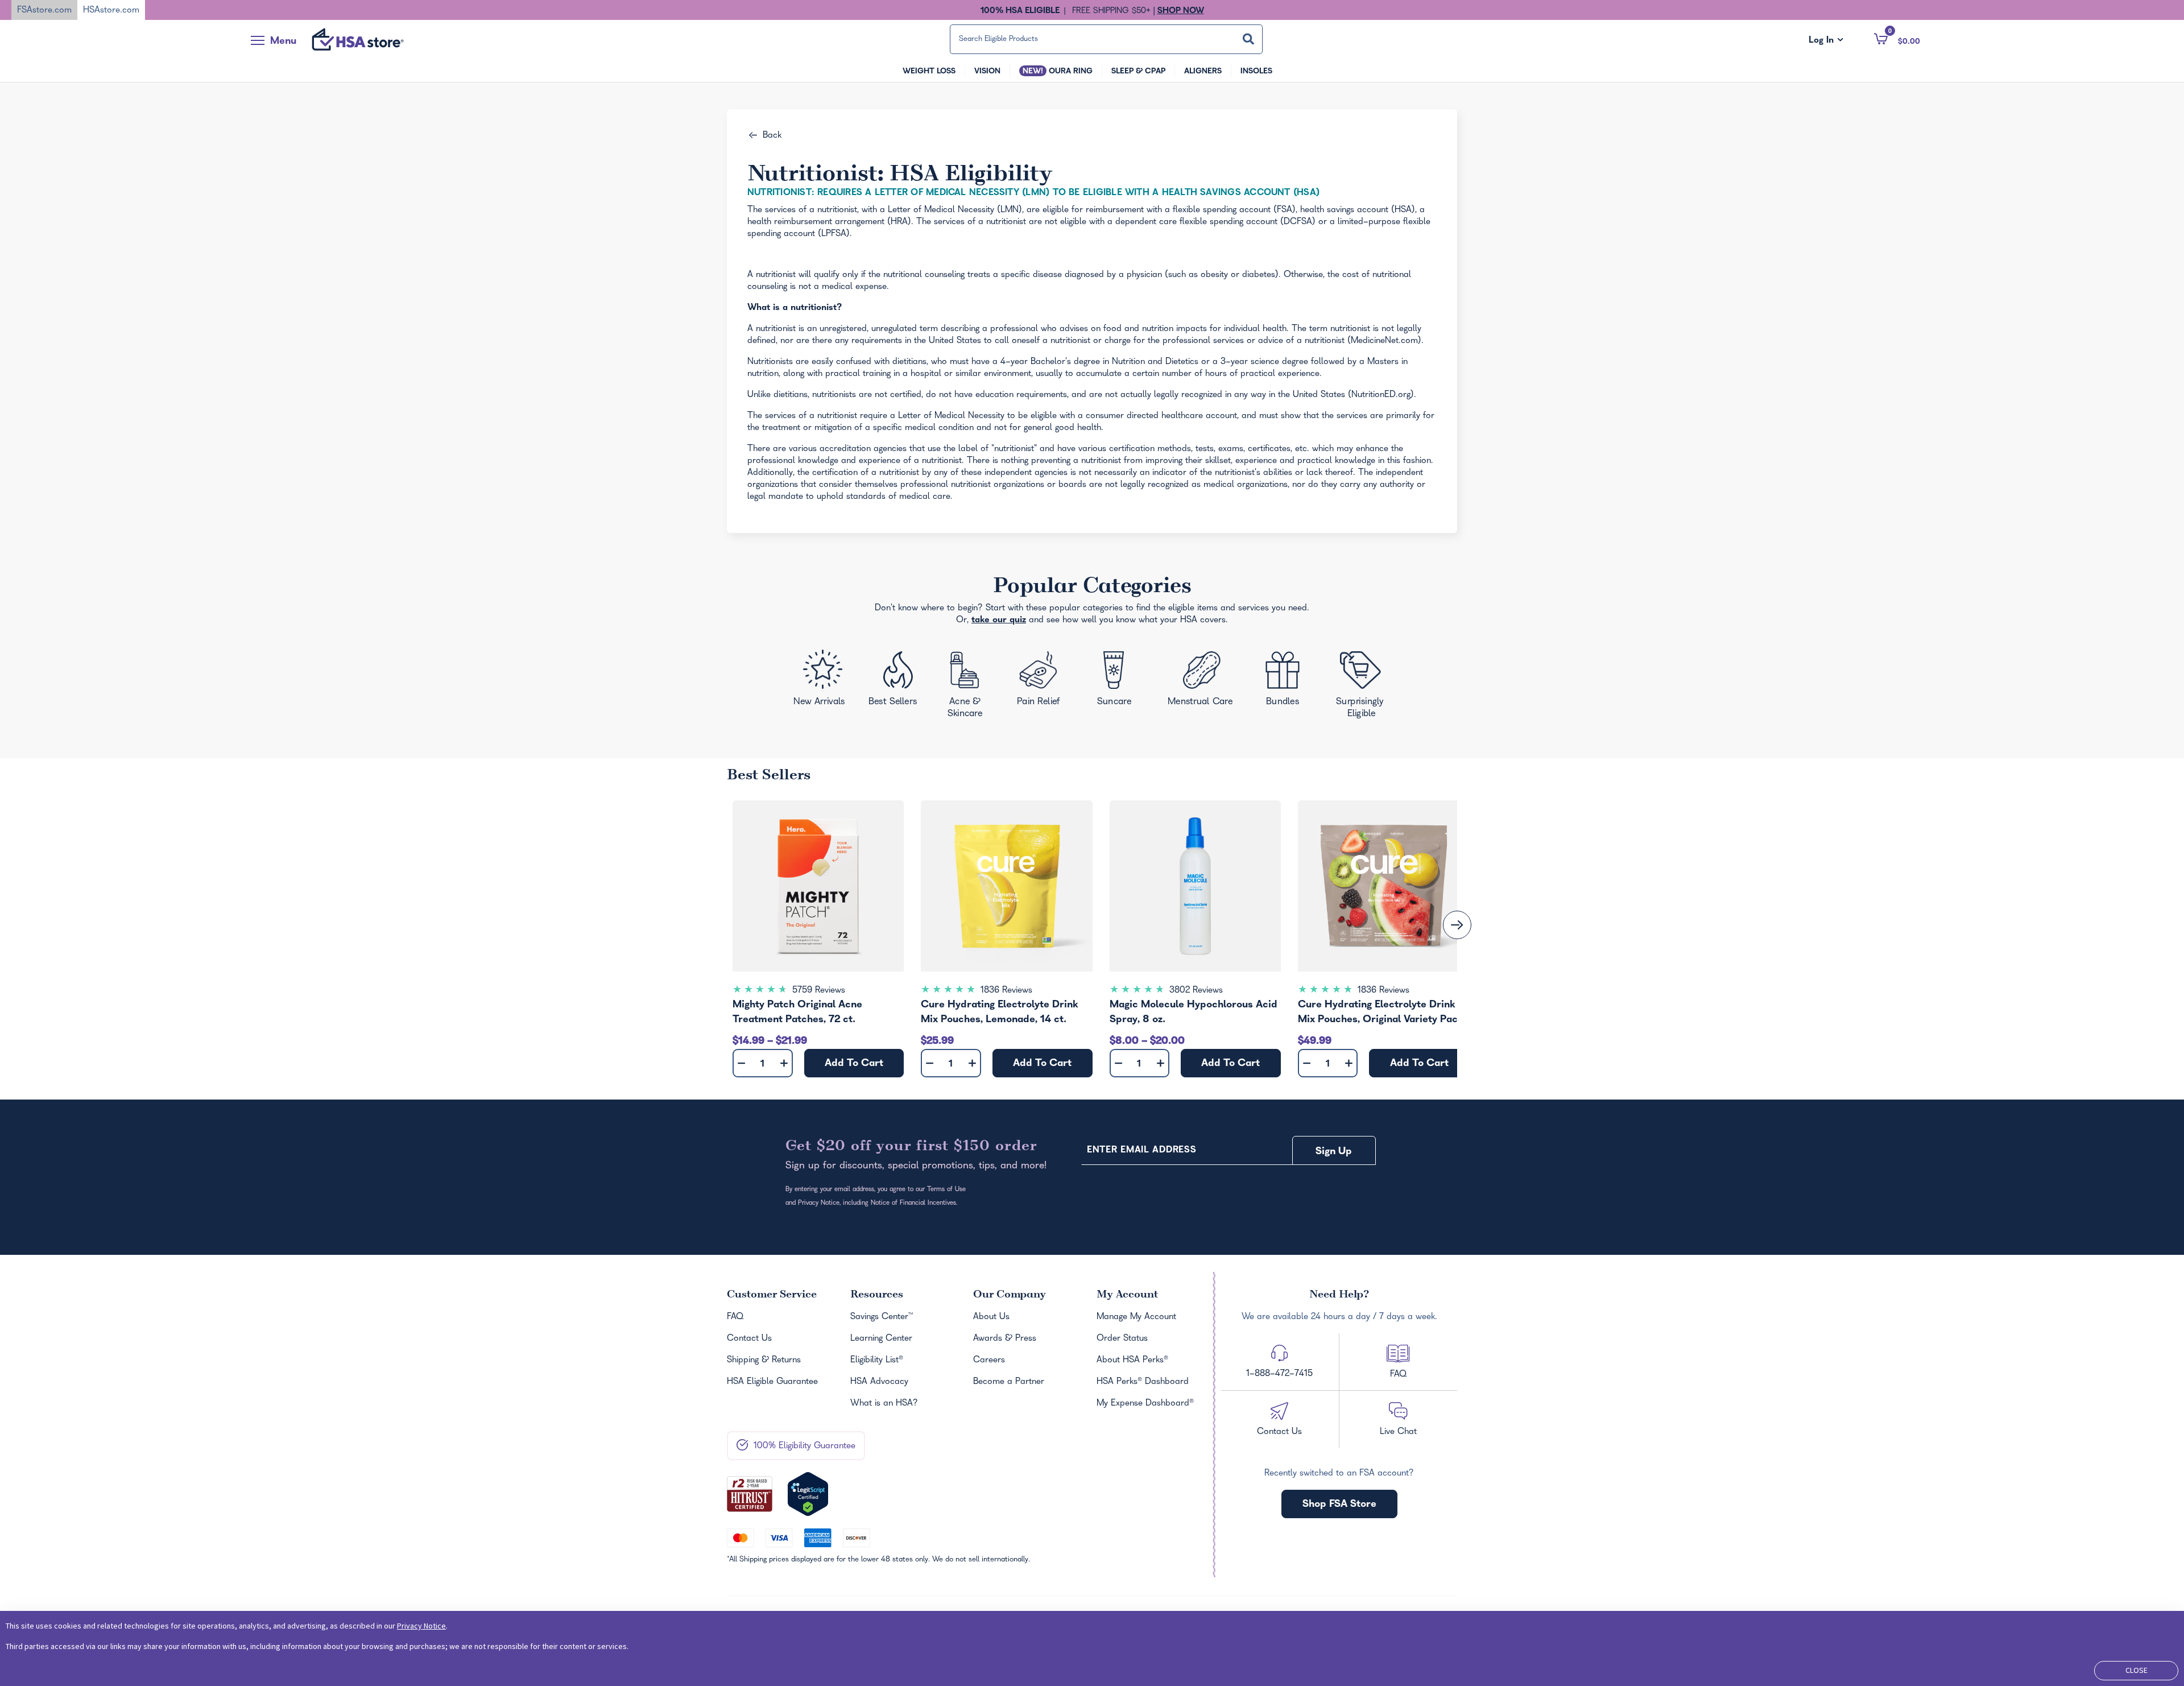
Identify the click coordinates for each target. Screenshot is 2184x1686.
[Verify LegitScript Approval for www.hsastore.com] (808, 1494)
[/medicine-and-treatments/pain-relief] (1046, 681)
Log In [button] (1826, 41)
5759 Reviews (819, 991)
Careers (989, 1361)
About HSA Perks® (1132, 1361)
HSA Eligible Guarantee (772, 1382)
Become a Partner (1009, 1382)
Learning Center (881, 1339)
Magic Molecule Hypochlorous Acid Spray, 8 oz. (1194, 1013)
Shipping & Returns (764, 1361)
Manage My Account (1136, 1317)
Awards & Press (1005, 1339)
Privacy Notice (421, 1626)
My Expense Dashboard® (1145, 1404)
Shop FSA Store (1339, 1505)
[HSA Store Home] (358, 39)
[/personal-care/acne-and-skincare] (968, 687)
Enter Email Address (1141, 1151)
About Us (991, 1317)
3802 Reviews (1196, 991)
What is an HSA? (884, 1404)
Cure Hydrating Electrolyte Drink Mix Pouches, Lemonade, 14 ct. (1000, 1013)
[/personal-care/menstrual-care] (1201, 681)
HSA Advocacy (879, 1382)
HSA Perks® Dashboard (1143, 1382)
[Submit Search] (1248, 39)
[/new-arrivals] (821, 681)
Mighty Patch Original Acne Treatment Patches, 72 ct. (797, 1013)
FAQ (735, 1317)
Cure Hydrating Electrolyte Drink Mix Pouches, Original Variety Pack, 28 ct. (1382, 1014)
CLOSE (2137, 1670)
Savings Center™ (882, 1317)
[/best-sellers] (895, 683)
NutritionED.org (1381, 395)
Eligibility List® (877, 1361)
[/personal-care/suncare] (1114, 682)
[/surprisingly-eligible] (1362, 683)
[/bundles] (1286, 680)
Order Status (1122, 1339)
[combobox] (1106, 39)
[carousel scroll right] (1457, 925)
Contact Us (749, 1339)
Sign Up (1334, 1152)
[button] (1897, 39)
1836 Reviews (1006, 991)
